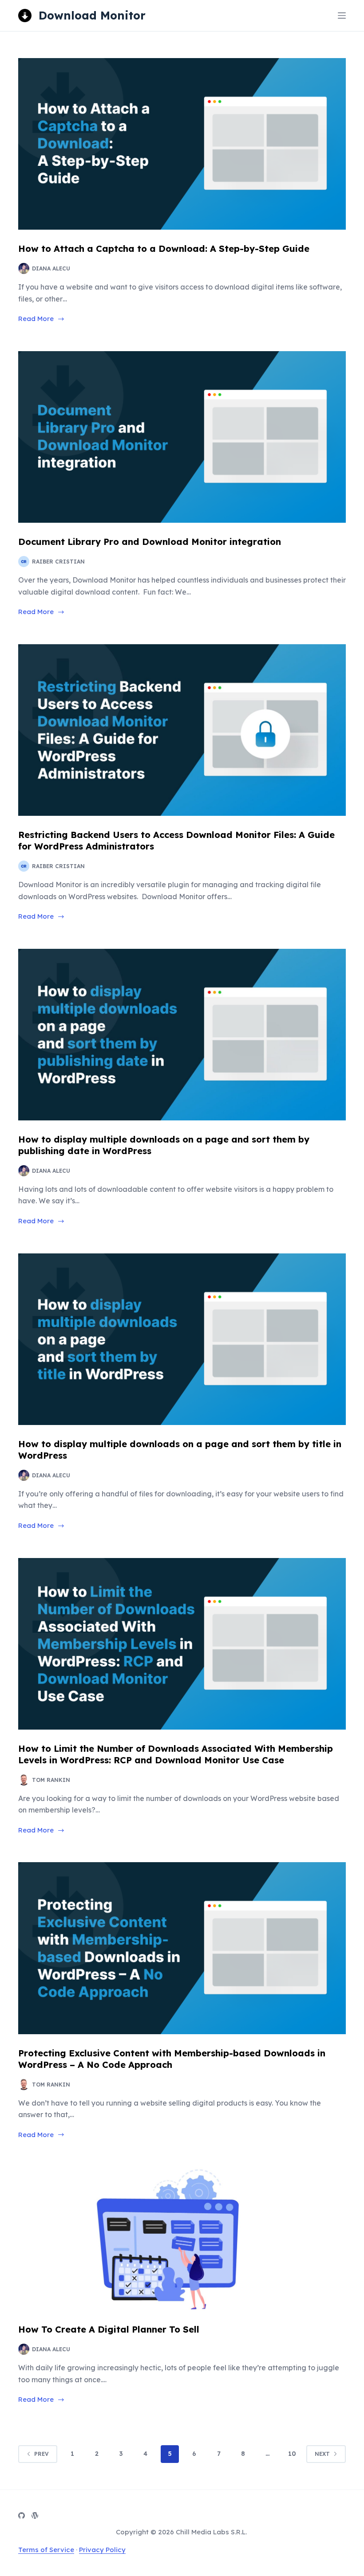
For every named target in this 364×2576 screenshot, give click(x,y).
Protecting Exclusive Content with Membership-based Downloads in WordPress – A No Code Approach (172, 2059)
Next (322, 2454)
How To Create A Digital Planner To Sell (109, 2329)
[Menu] (342, 16)
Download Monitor (92, 15)
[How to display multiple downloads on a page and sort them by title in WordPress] (182, 1339)
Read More (36, 319)
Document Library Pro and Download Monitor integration (150, 542)
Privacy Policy (102, 2550)
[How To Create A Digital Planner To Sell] (182, 2239)
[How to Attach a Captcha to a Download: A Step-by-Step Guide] (182, 144)
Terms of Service (46, 2550)
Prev (42, 2454)
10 (292, 2454)
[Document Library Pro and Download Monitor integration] (182, 437)
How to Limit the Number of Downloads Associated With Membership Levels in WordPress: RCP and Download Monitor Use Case (176, 1754)
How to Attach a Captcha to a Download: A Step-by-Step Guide (164, 249)
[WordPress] (35, 2515)
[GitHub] (22, 2515)
